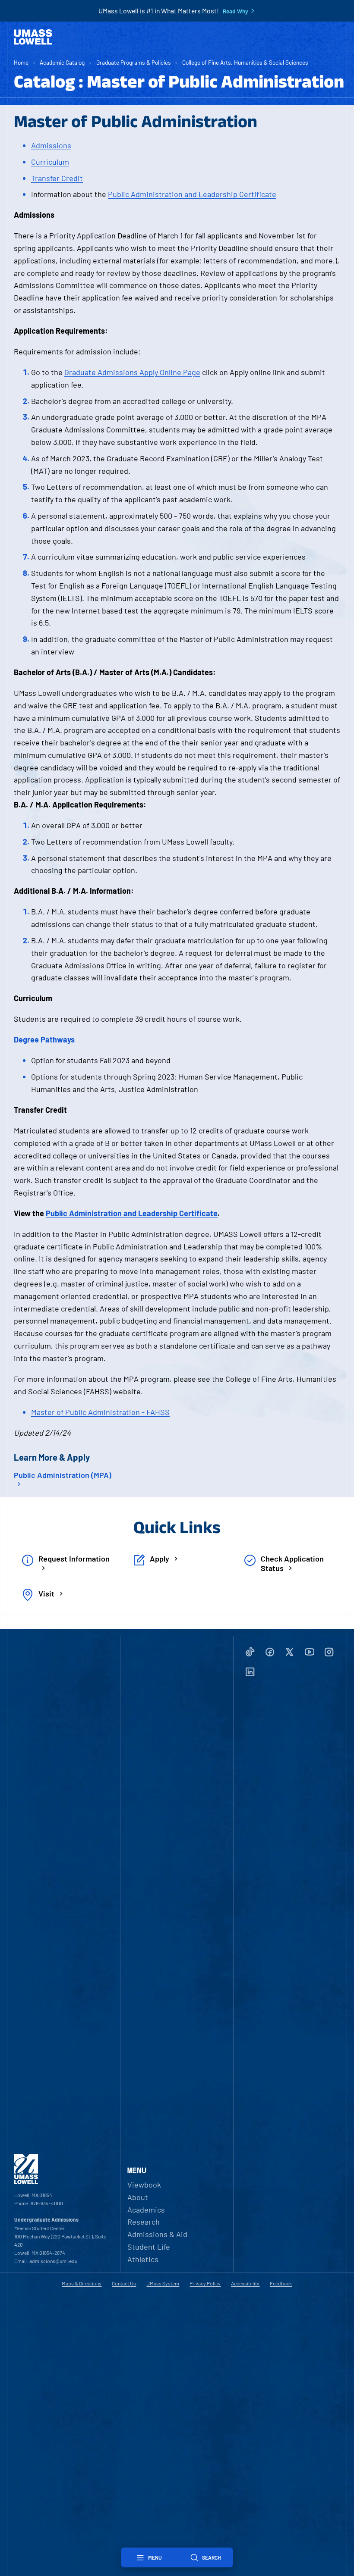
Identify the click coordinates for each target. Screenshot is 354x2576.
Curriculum (50, 162)
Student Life (149, 2247)
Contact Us (124, 2283)
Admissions (51, 145)
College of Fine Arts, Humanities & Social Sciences (245, 62)
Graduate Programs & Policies (134, 62)
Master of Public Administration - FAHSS (100, 1412)
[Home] (33, 37)
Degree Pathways (44, 1039)
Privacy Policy (205, 2283)
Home (21, 62)
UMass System (163, 2283)
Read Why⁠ (235, 11)
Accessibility (245, 2283)
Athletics (143, 2259)
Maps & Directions (82, 2283)
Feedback (281, 2283)
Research (144, 2222)
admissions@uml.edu (53, 2261)
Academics (146, 2210)
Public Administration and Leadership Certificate (192, 194)
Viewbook (144, 2185)
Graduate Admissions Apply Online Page (132, 372)
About (138, 2197)
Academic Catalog (62, 62)
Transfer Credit (57, 178)
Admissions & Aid (157, 2234)
